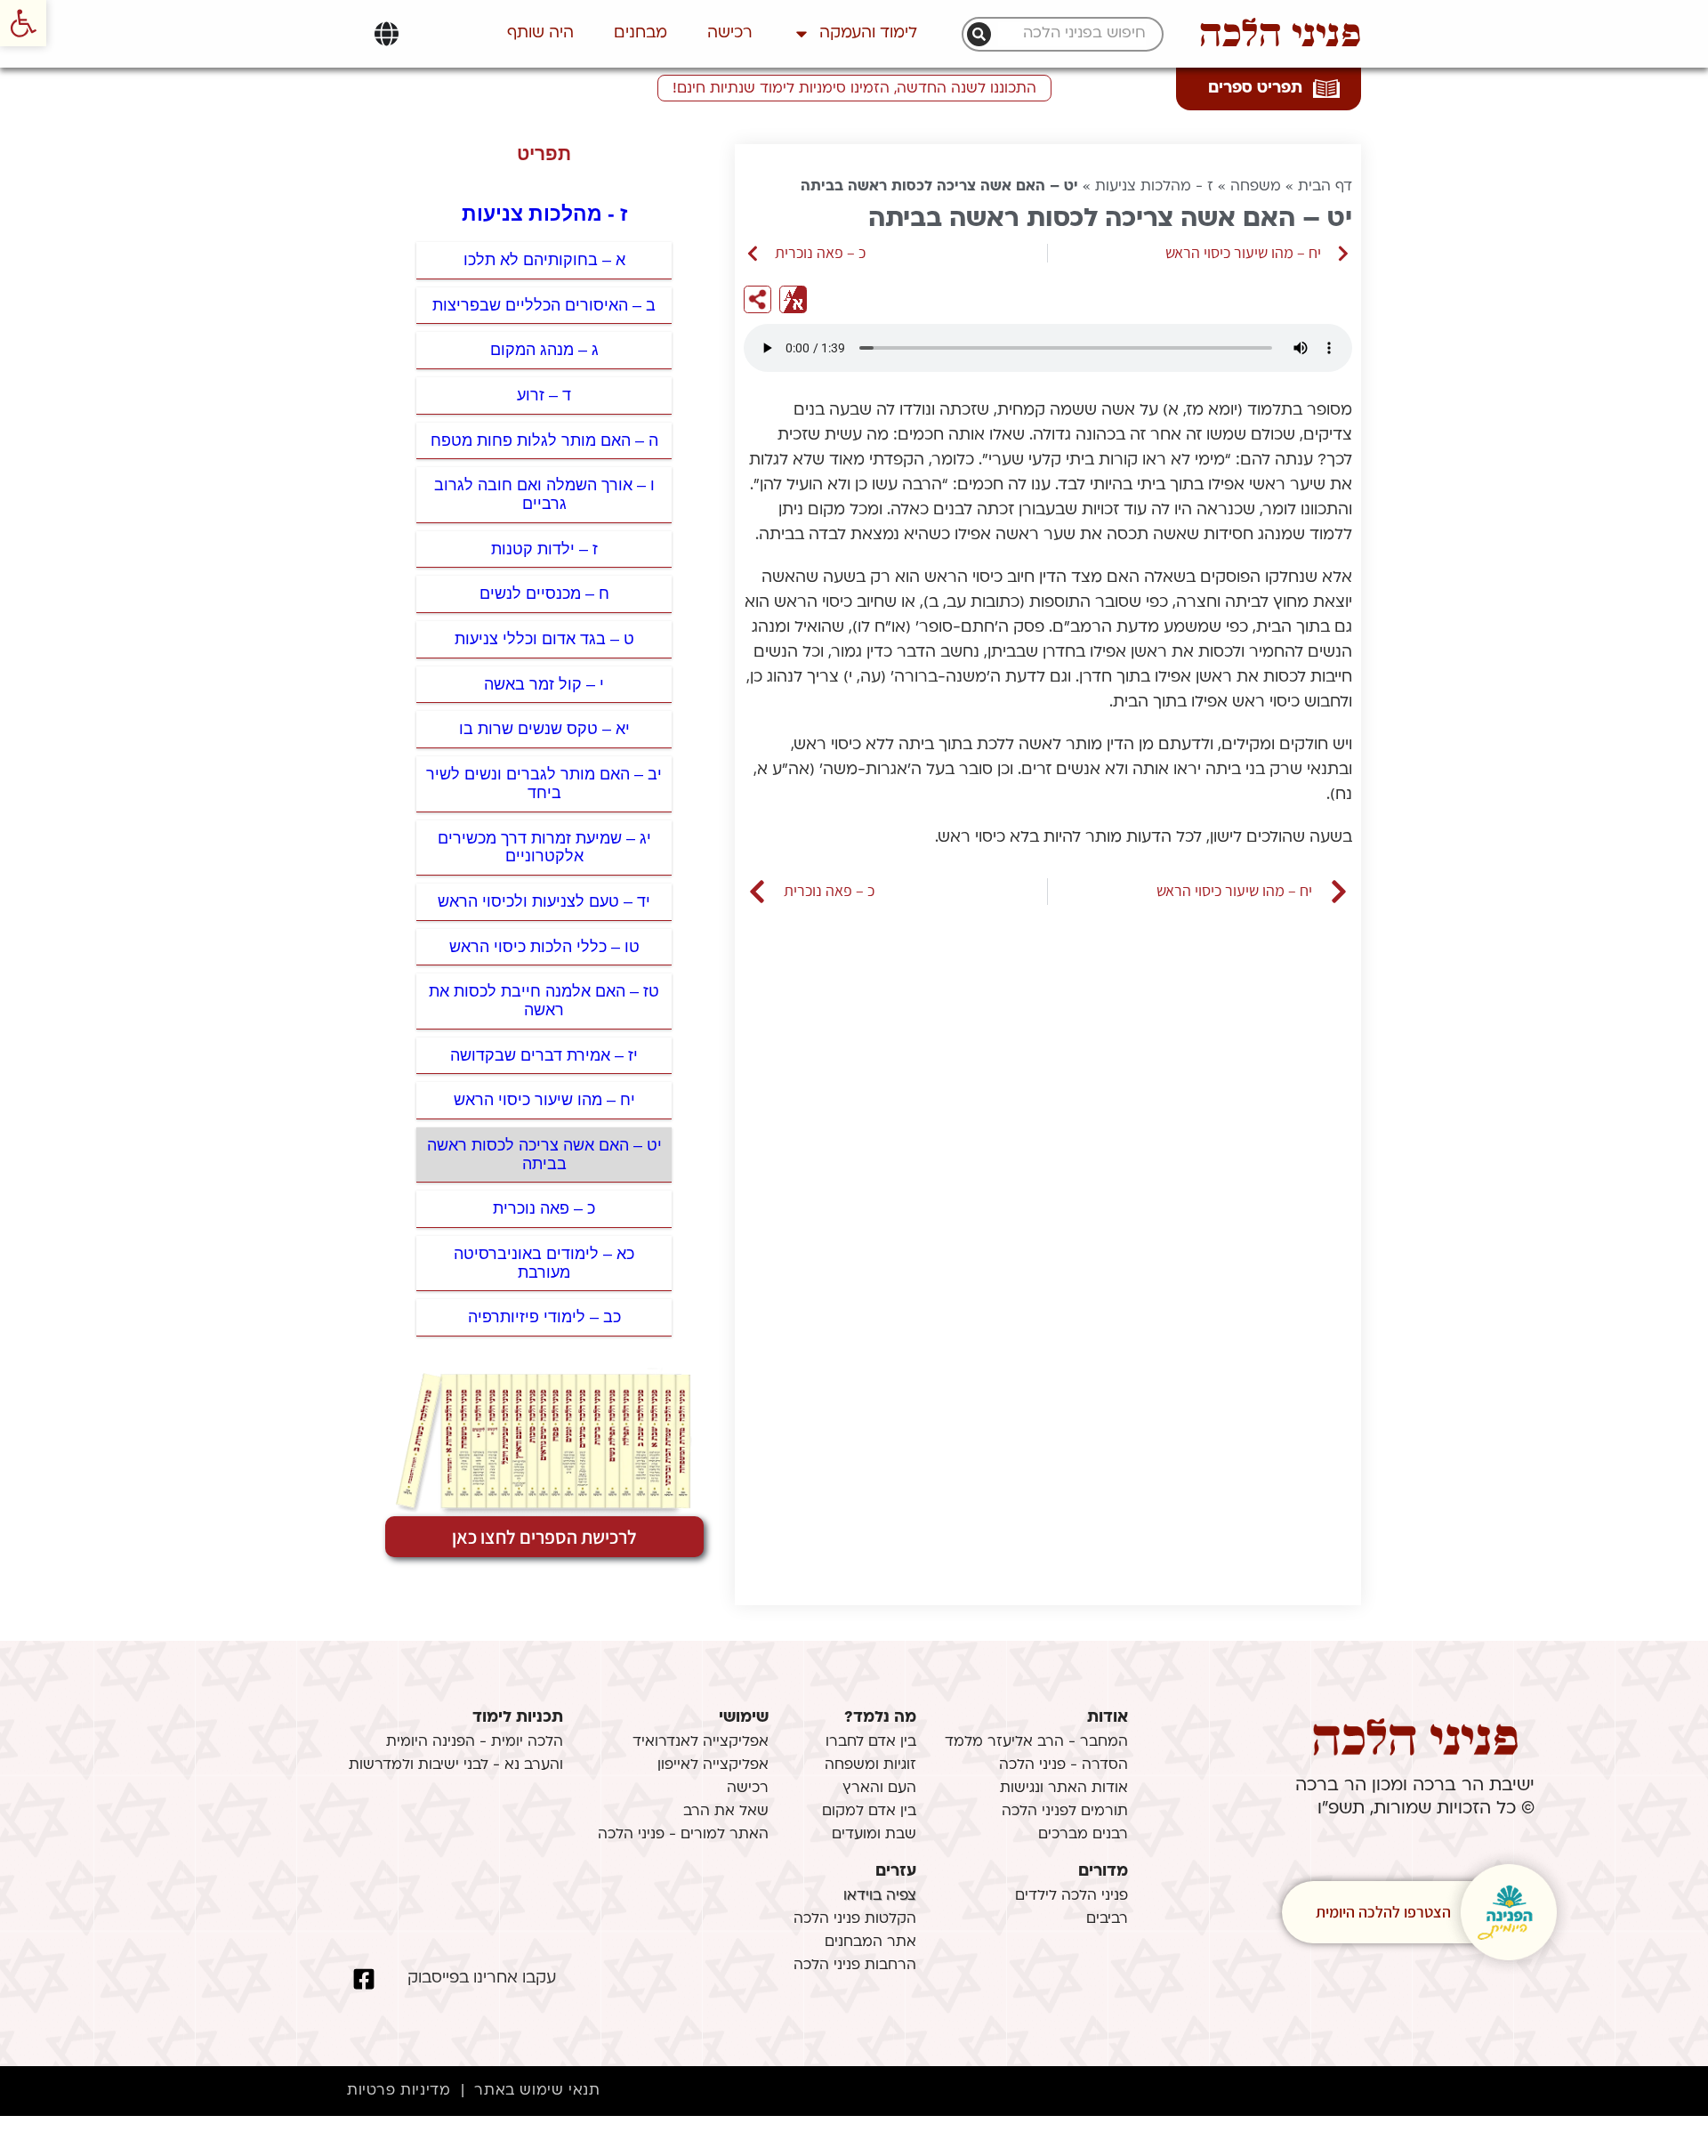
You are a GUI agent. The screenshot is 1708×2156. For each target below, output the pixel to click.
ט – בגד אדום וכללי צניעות (544, 639)
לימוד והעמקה (868, 33)
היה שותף (540, 33)
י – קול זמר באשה (544, 684)
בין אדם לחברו (871, 1742)
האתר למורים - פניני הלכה (683, 1835)
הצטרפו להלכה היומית (1383, 1912)
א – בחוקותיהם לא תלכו (544, 260)
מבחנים (640, 33)
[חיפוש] (979, 34)
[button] (23, 23)
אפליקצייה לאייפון (713, 1765)
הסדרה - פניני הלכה (1063, 1765)
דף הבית (1325, 187)
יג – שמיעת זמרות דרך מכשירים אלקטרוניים (544, 848)
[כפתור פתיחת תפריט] (387, 34)
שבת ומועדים (874, 1835)
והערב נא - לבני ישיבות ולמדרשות (456, 1765)
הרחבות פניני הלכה (855, 1966)
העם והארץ (879, 1789)
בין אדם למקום (869, 1812)
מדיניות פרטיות (399, 2091)
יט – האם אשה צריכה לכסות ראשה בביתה (544, 1155)
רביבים (1107, 1919)
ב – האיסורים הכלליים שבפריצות (544, 305)
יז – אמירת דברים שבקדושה (544, 1055)
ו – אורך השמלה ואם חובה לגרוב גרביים (544, 494)
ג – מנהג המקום (544, 350)
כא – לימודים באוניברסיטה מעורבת (544, 1263)
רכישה (730, 33)
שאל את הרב (726, 1812)
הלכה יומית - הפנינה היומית (475, 1742)
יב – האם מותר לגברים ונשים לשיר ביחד (544, 783)
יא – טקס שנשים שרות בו (544, 729)
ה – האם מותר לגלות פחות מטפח (544, 440)
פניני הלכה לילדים (1072, 1896)
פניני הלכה (1280, 34)
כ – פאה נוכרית (544, 1208)
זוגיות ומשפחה (870, 1765)
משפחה (1256, 187)
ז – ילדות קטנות (544, 549)
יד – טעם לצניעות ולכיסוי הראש (544, 901)
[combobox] (1072, 34)
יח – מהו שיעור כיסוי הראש (544, 1100)
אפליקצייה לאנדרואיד (701, 1742)
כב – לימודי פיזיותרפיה (544, 1317)
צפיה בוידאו (880, 1896)
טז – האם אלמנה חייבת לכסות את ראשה (544, 1001)
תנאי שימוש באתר (537, 2091)
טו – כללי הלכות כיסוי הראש (544, 947)
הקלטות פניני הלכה (855, 1919)
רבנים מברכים (1083, 1835)
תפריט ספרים (1255, 89)
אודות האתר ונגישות (1064, 1789)
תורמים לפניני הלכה (1065, 1812)
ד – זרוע (544, 395)
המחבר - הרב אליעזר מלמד (1036, 1742)
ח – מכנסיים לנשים (544, 594)
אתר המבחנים (870, 1942)
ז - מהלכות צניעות (1154, 187)
